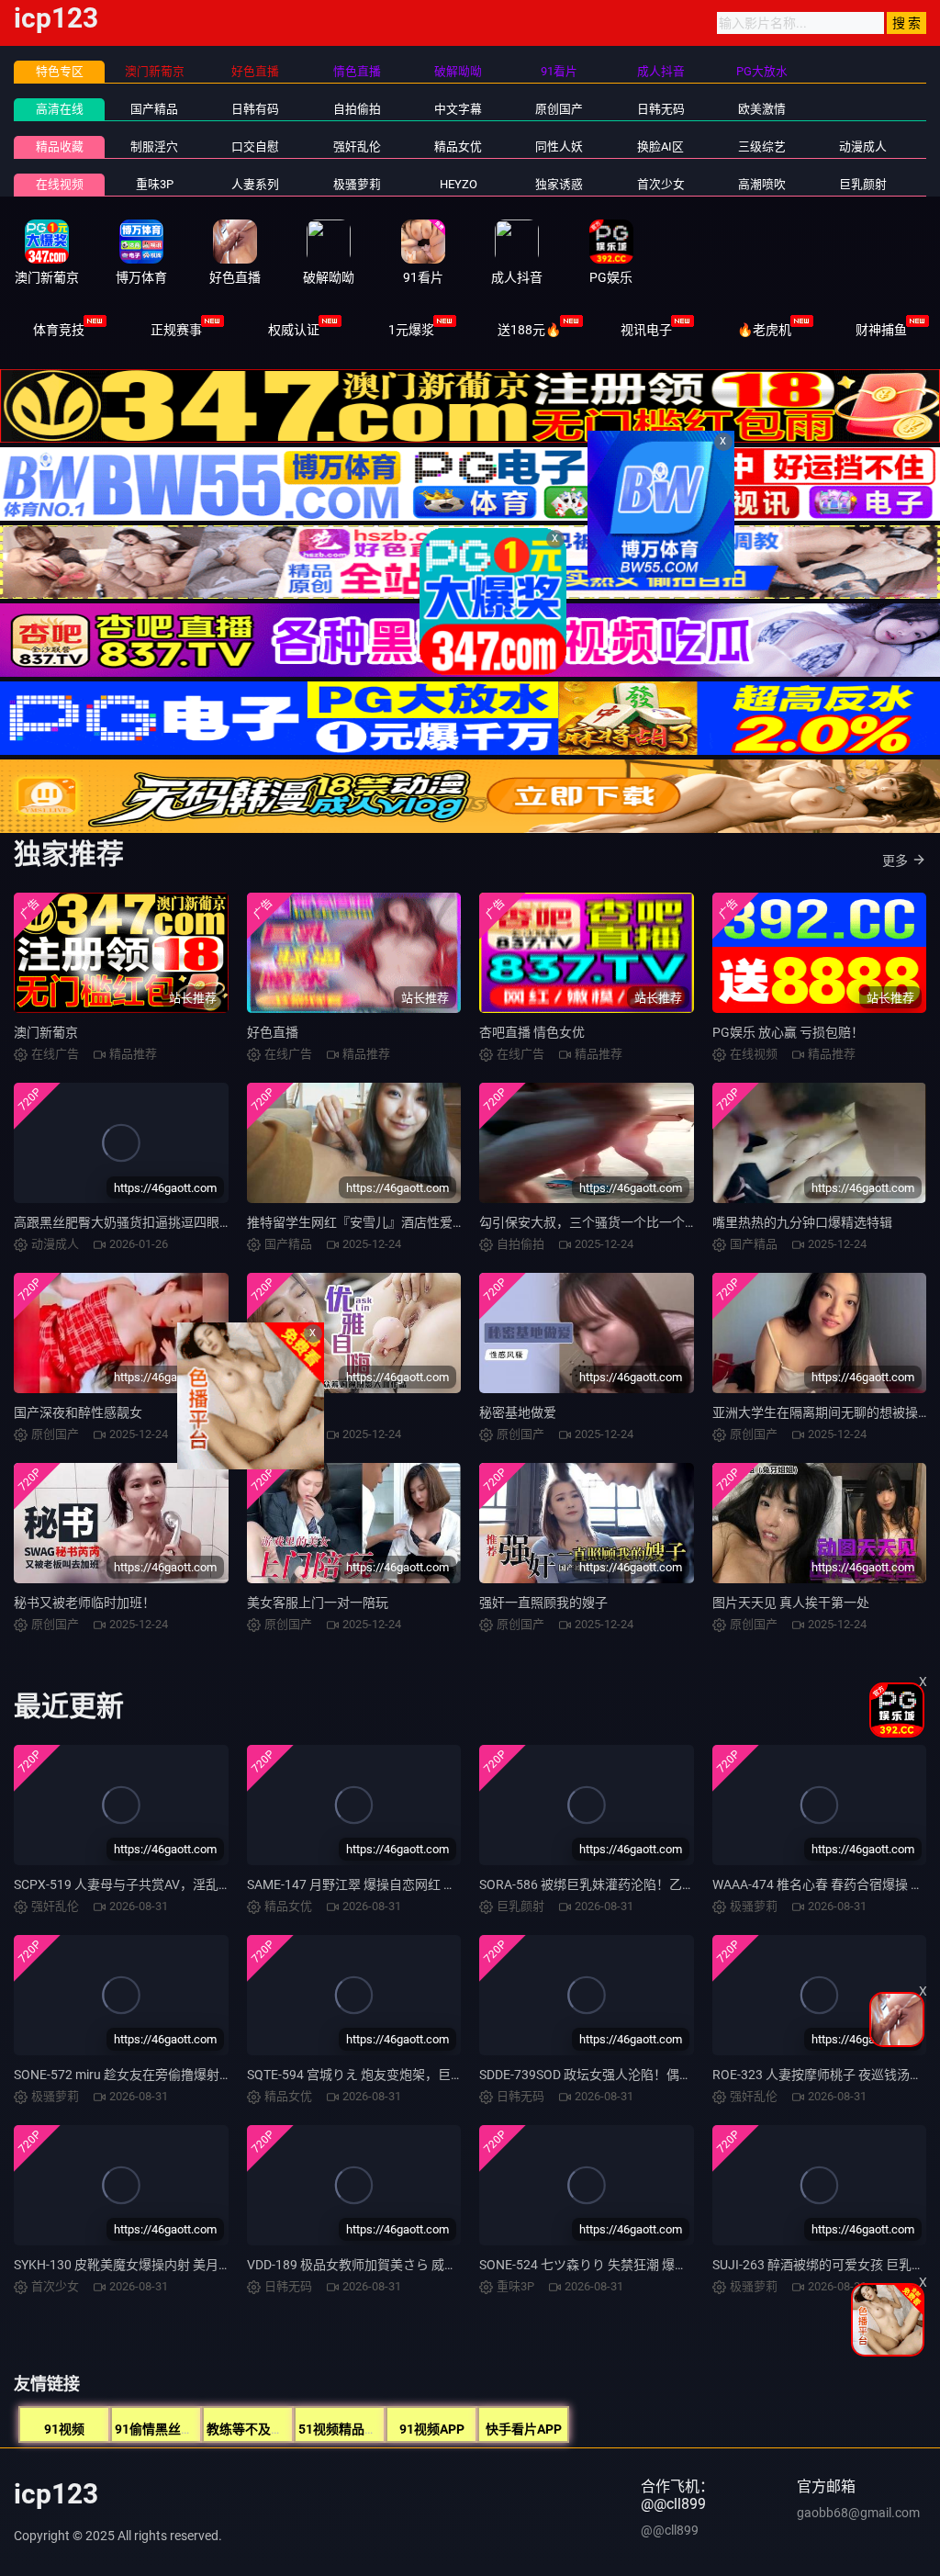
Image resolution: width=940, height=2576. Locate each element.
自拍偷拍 (357, 109)
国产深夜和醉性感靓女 (78, 1412)
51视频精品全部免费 (357, 2429)
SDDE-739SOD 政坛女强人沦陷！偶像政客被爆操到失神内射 (650, 2075)
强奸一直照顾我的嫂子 (543, 1603)
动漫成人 (863, 146)
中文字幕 (458, 109)
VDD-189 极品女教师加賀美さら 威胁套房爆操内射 (391, 2265)
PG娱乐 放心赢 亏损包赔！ (788, 1032)
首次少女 (661, 184)
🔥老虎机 (764, 330)
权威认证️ (294, 330)
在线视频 (60, 184)
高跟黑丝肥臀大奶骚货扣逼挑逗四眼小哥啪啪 (142, 1222)
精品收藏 (60, 146)
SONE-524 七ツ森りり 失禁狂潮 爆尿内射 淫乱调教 (623, 2265)
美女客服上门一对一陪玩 (318, 1603)
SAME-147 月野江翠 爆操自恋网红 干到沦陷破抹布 (390, 1884)
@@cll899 (670, 2530)
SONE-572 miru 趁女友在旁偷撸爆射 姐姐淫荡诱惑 (157, 2075)
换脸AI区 (660, 146)
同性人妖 (559, 146)
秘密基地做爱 (518, 1412)
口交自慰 (255, 146)
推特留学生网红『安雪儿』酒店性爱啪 (356, 1222)
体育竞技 (59, 330)
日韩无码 (661, 109)
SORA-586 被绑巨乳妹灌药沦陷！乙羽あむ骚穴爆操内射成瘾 (651, 1884)
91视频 (64, 2429)
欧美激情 (762, 109)
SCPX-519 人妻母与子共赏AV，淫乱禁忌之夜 (142, 1884)
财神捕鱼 (881, 330)
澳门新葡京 (46, 1032)
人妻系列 (255, 184)
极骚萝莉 (357, 184)
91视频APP (432, 2429)
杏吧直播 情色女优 (532, 1032)
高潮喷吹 (762, 184)
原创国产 (559, 109)
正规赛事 (176, 330)
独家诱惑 (559, 184)
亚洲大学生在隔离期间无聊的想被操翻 (822, 1412)
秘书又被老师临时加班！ (84, 1603)
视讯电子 (646, 330)
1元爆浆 (411, 330)
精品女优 (458, 146)
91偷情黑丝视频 (161, 2429)
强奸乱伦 (357, 146)
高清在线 (60, 109)
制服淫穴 (154, 146)
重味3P (155, 184)
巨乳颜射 (863, 184)
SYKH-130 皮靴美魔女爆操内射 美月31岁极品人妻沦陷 (168, 2265)
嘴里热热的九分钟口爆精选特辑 (802, 1222)
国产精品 (154, 109)
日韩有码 (255, 109)
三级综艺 (762, 146)
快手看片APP (524, 2429)
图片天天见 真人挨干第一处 (791, 1603)
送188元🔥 (529, 330)
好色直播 (273, 1032)
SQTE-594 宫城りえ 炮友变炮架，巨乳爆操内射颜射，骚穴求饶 (426, 2075)
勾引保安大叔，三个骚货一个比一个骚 (588, 1222)
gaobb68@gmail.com (858, 2513)
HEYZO (459, 184)
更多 (895, 861)
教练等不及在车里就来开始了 (290, 2429)
